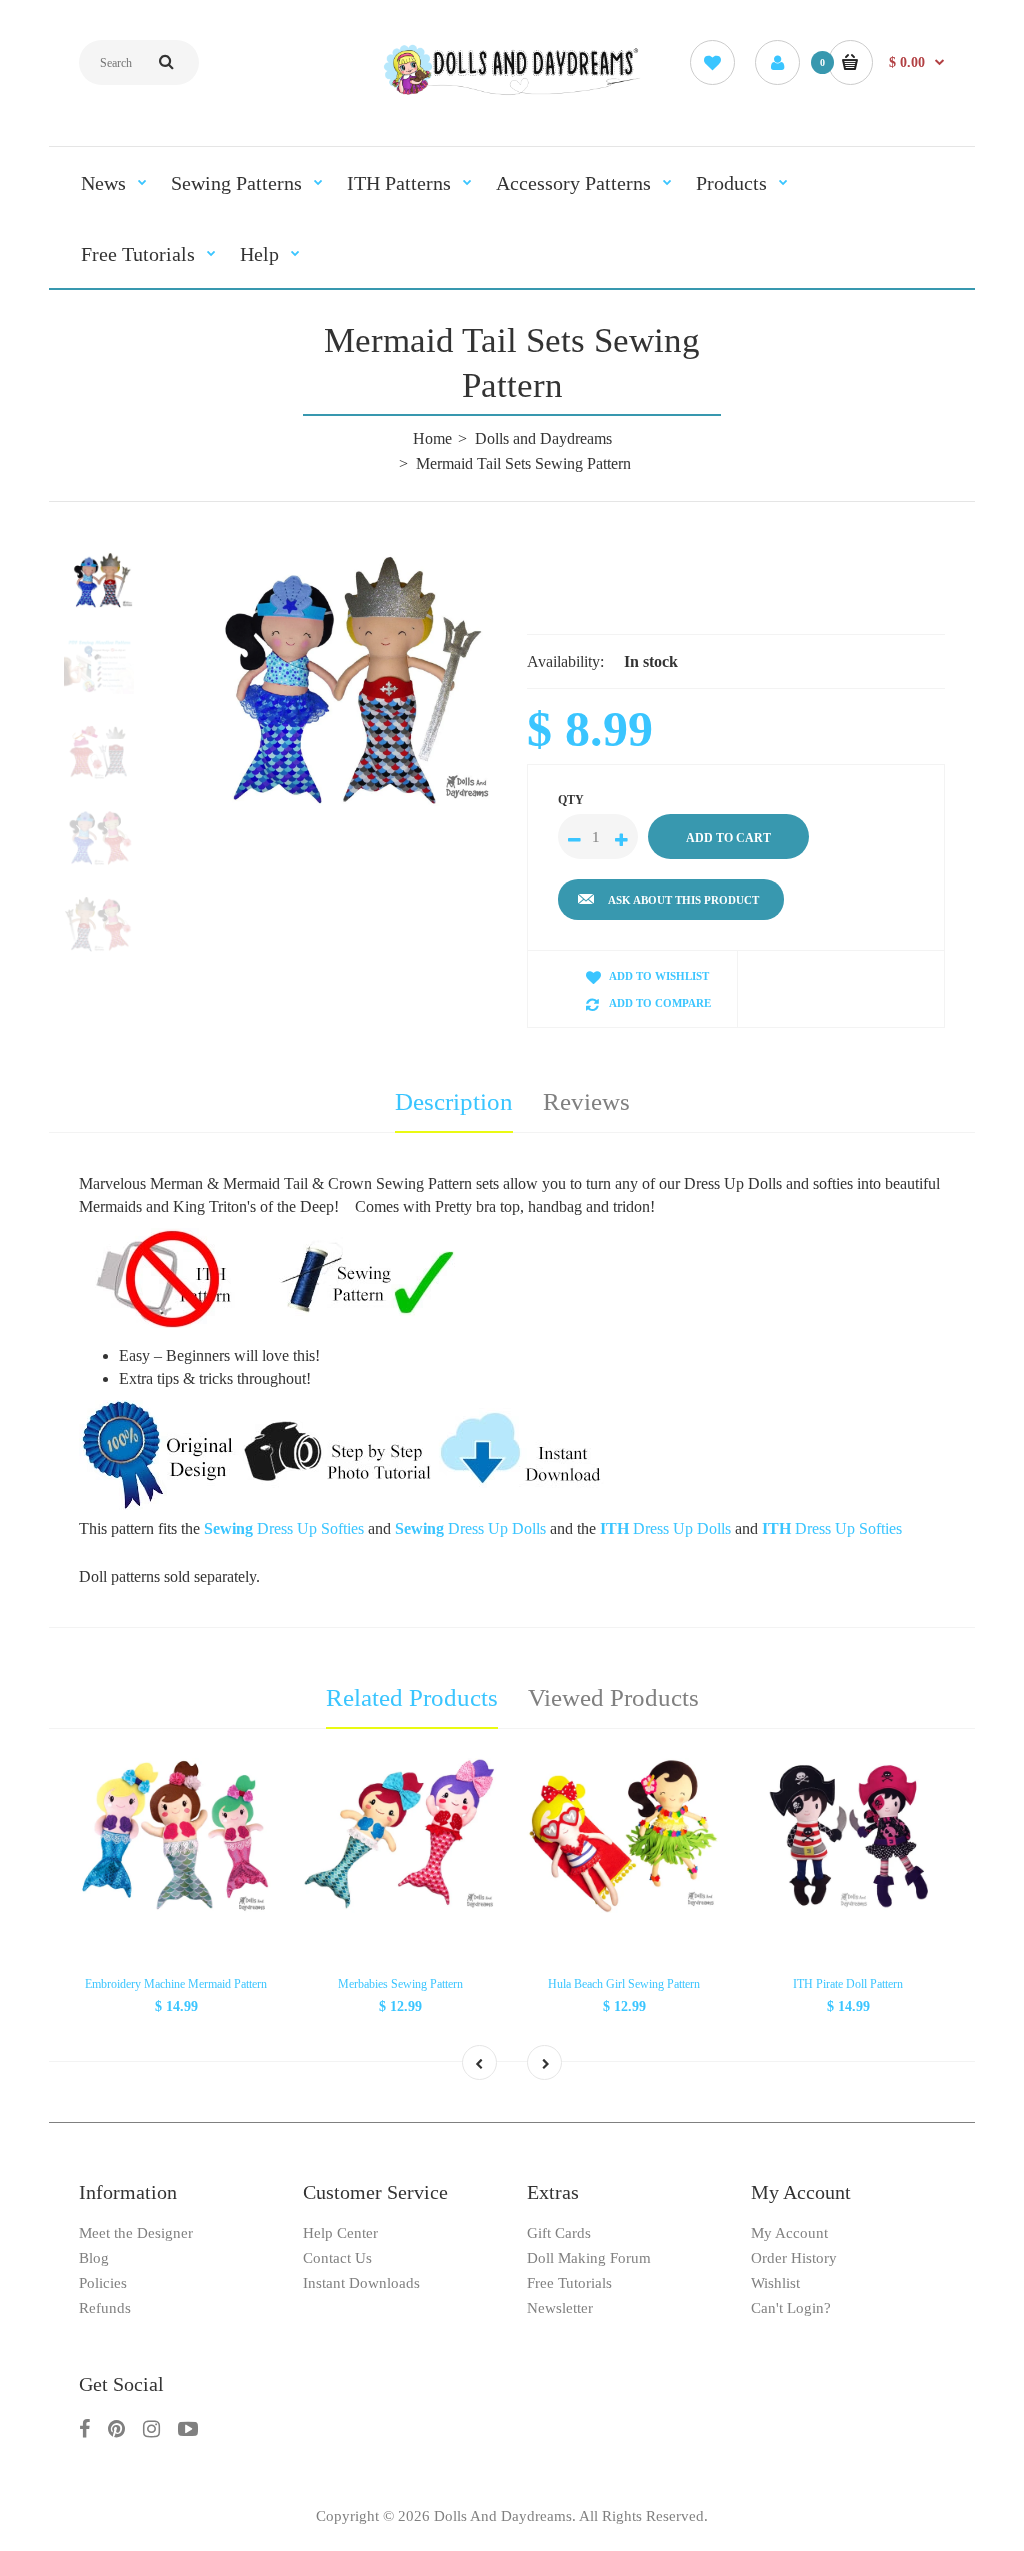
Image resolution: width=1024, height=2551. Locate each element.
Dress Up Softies (832, 1528)
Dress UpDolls (470, 1528)
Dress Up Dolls (665, 1528)
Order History (794, 2258)
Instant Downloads (361, 2283)
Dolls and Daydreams (543, 438)
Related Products (412, 1697)
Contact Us (337, 2258)
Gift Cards (559, 2233)
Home (432, 438)
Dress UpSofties (284, 1528)
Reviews (586, 1101)
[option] (338, 679)
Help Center (340, 2233)
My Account (789, 2233)
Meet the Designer (136, 2233)
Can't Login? (791, 2308)
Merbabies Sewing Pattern (400, 1984)
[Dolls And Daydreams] (512, 92)
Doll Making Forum (589, 2258)
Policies (103, 2283)
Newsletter (560, 2308)
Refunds (105, 2308)
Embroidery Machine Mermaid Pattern (176, 1984)
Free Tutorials (569, 2283)
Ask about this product (683, 900)
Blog (94, 2258)
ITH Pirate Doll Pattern (848, 1984)
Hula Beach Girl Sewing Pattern (624, 1984)
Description (454, 1101)
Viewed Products (613, 1697)
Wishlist (775, 2283)
